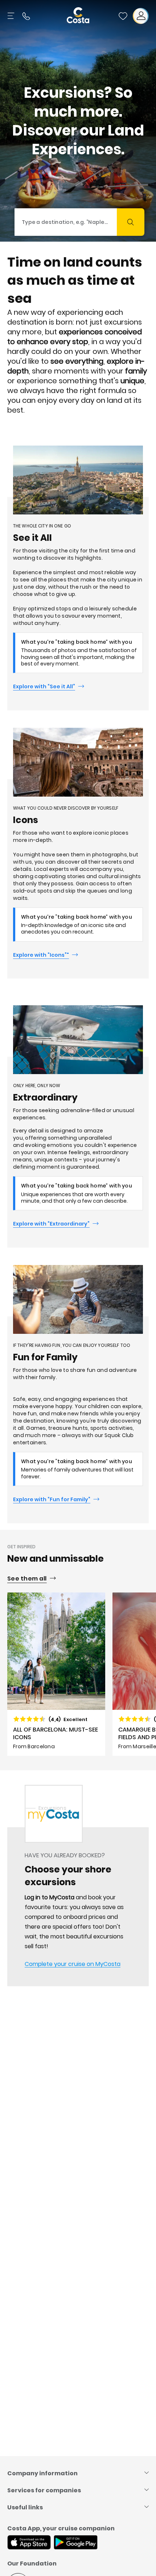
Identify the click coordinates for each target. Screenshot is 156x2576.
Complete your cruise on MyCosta (73, 1964)
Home (15, 1808)
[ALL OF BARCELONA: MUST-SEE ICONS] (56, 1674)
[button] (123, 16)
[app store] (29, 2543)
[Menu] (12, 16)
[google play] (76, 2543)
